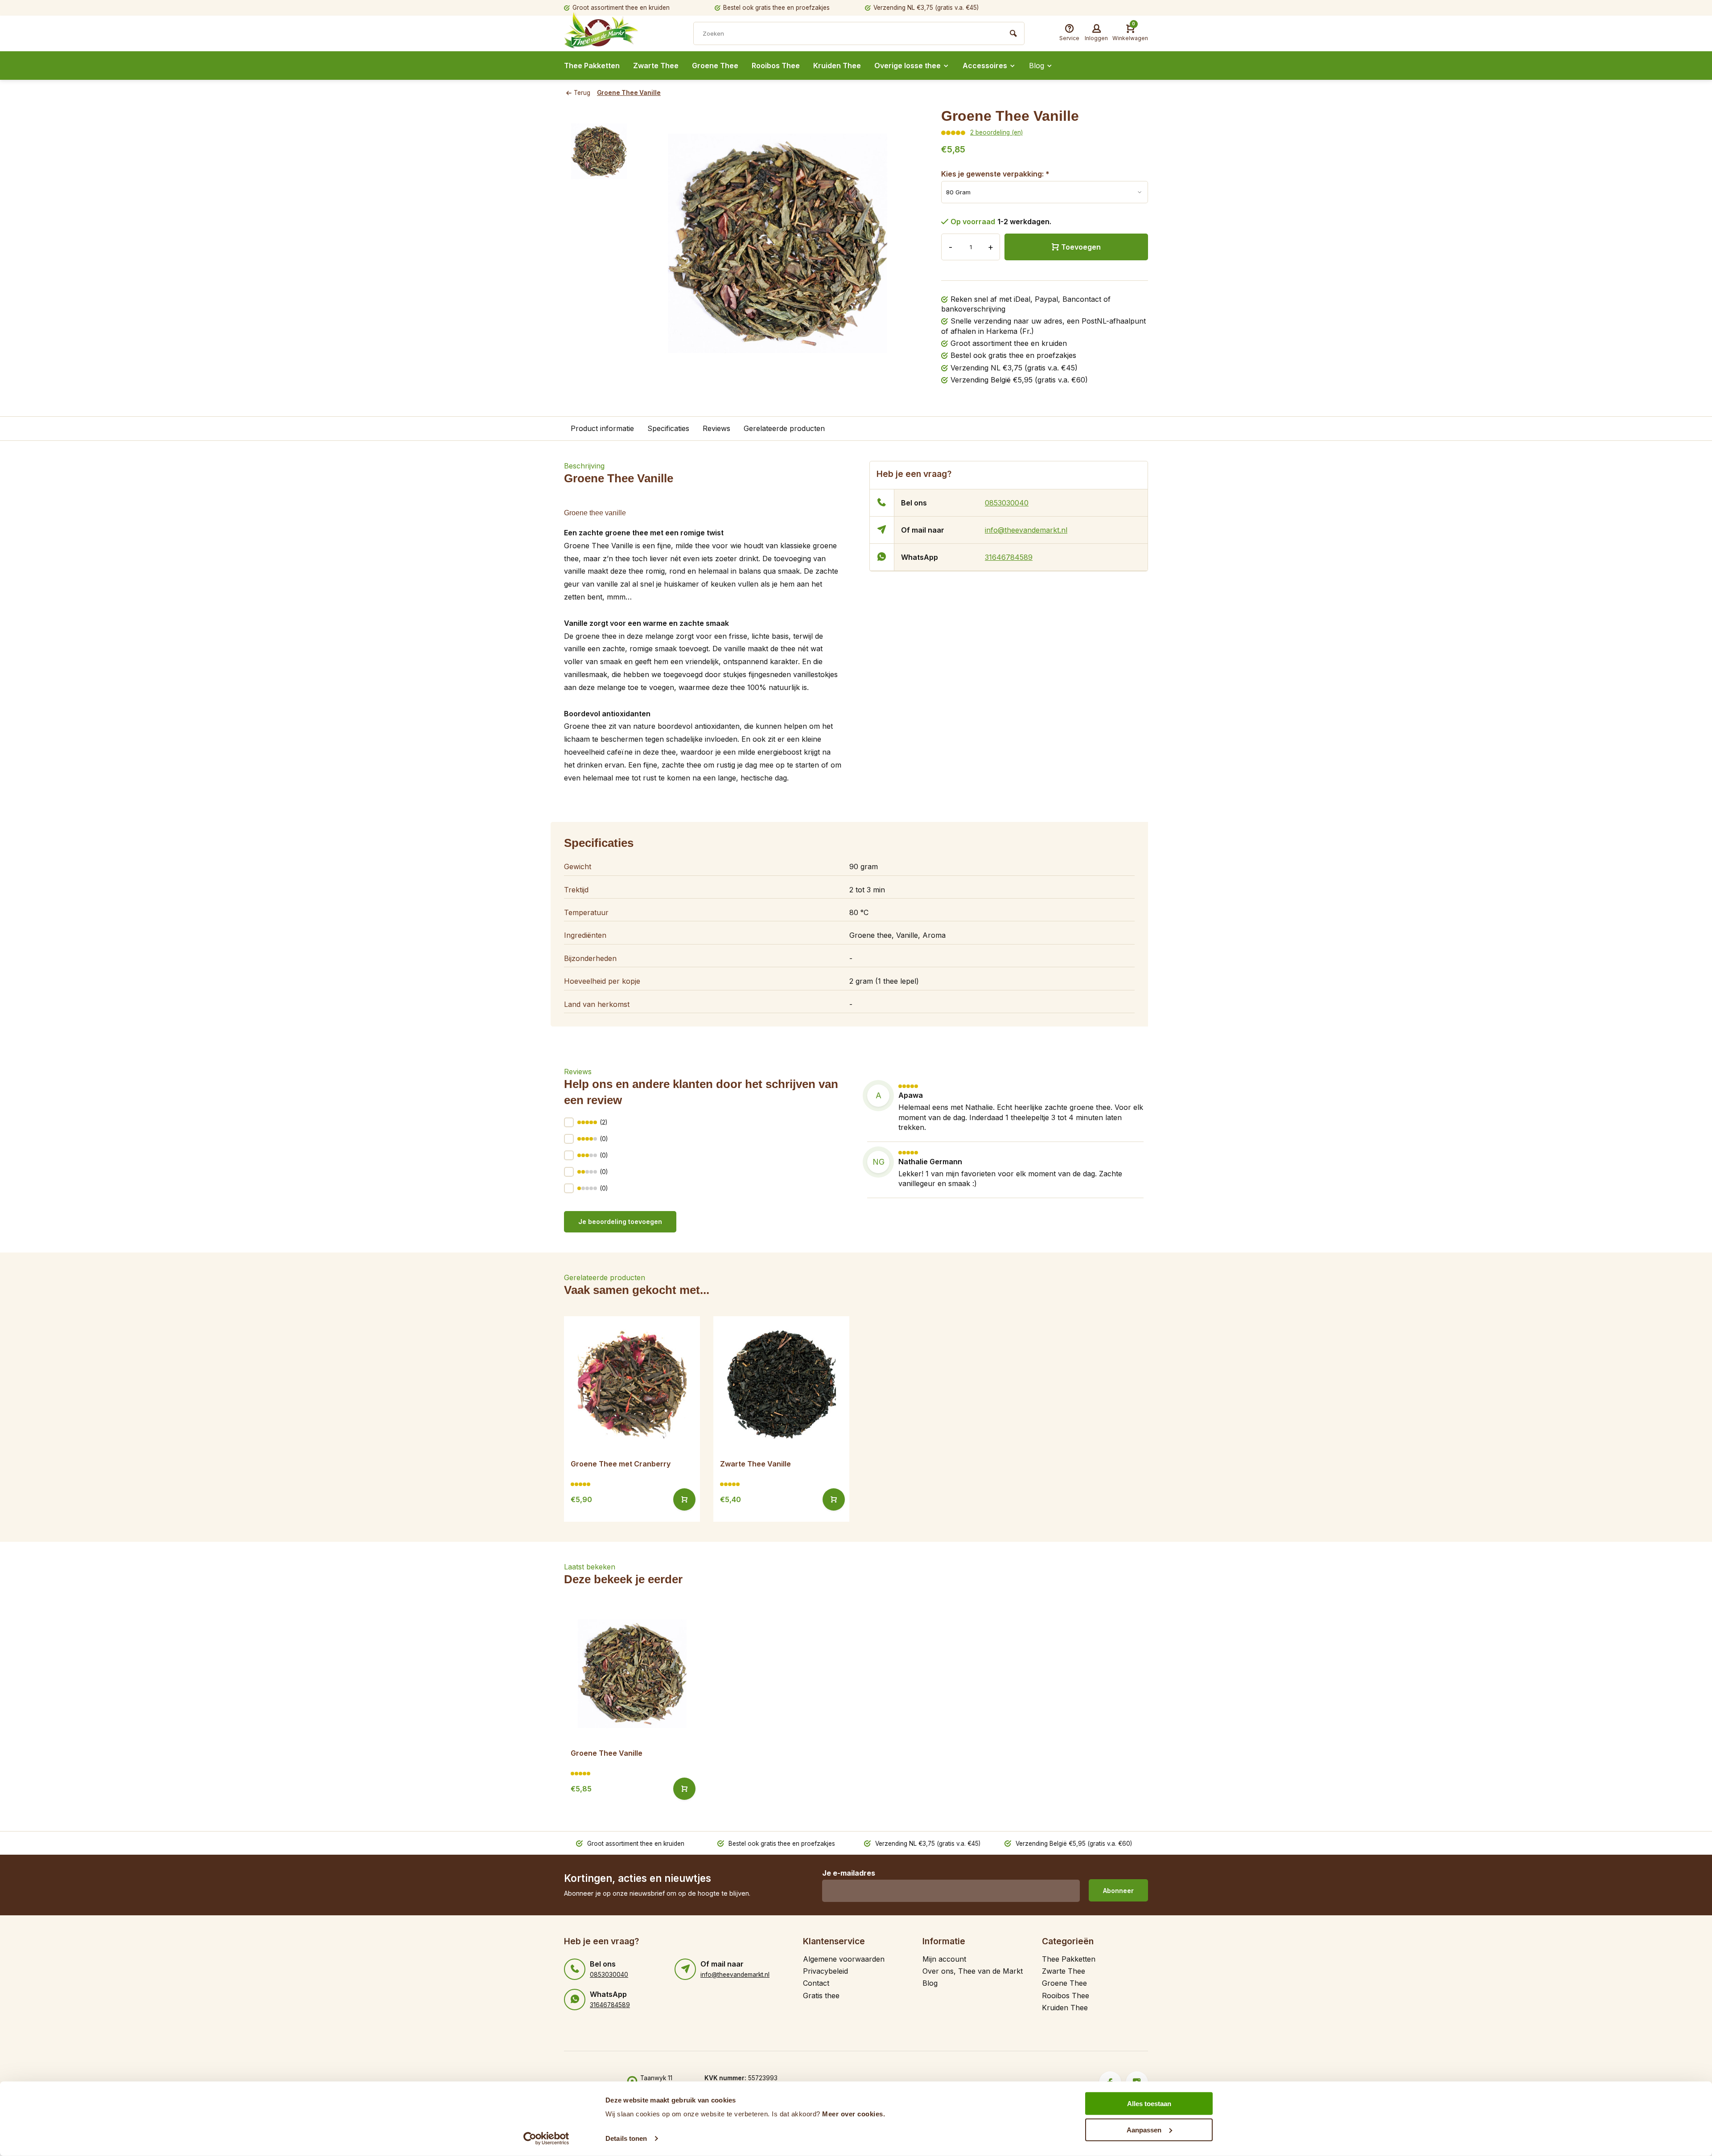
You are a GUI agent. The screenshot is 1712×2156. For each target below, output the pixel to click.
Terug (582, 93)
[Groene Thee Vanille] (632, 1673)
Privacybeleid (825, 1971)
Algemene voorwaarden (844, 1959)
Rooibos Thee (776, 66)
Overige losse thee (907, 66)
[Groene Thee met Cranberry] (632, 1384)
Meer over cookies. (854, 2114)
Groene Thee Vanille (629, 93)
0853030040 (1007, 503)
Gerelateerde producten (784, 428)
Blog (1037, 66)
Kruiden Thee (837, 66)
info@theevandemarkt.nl (1026, 530)
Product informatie (602, 428)
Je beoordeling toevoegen (620, 1222)
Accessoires (985, 66)
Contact (816, 1983)
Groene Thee (715, 66)
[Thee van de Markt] (617, 34)
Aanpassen (1144, 2129)
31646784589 (1009, 557)
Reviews (716, 428)
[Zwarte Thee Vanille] (781, 1384)
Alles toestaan (1149, 2104)
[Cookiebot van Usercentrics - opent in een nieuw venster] (546, 2139)
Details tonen (626, 2138)
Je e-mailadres (849, 1873)
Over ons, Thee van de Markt (973, 1971)
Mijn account (944, 1959)
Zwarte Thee (656, 66)
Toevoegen (1081, 247)
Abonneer (1118, 1891)
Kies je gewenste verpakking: (995, 174)
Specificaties (668, 428)
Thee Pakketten (592, 66)
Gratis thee (821, 1996)
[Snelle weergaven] (684, 1499)
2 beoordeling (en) (996, 132)
